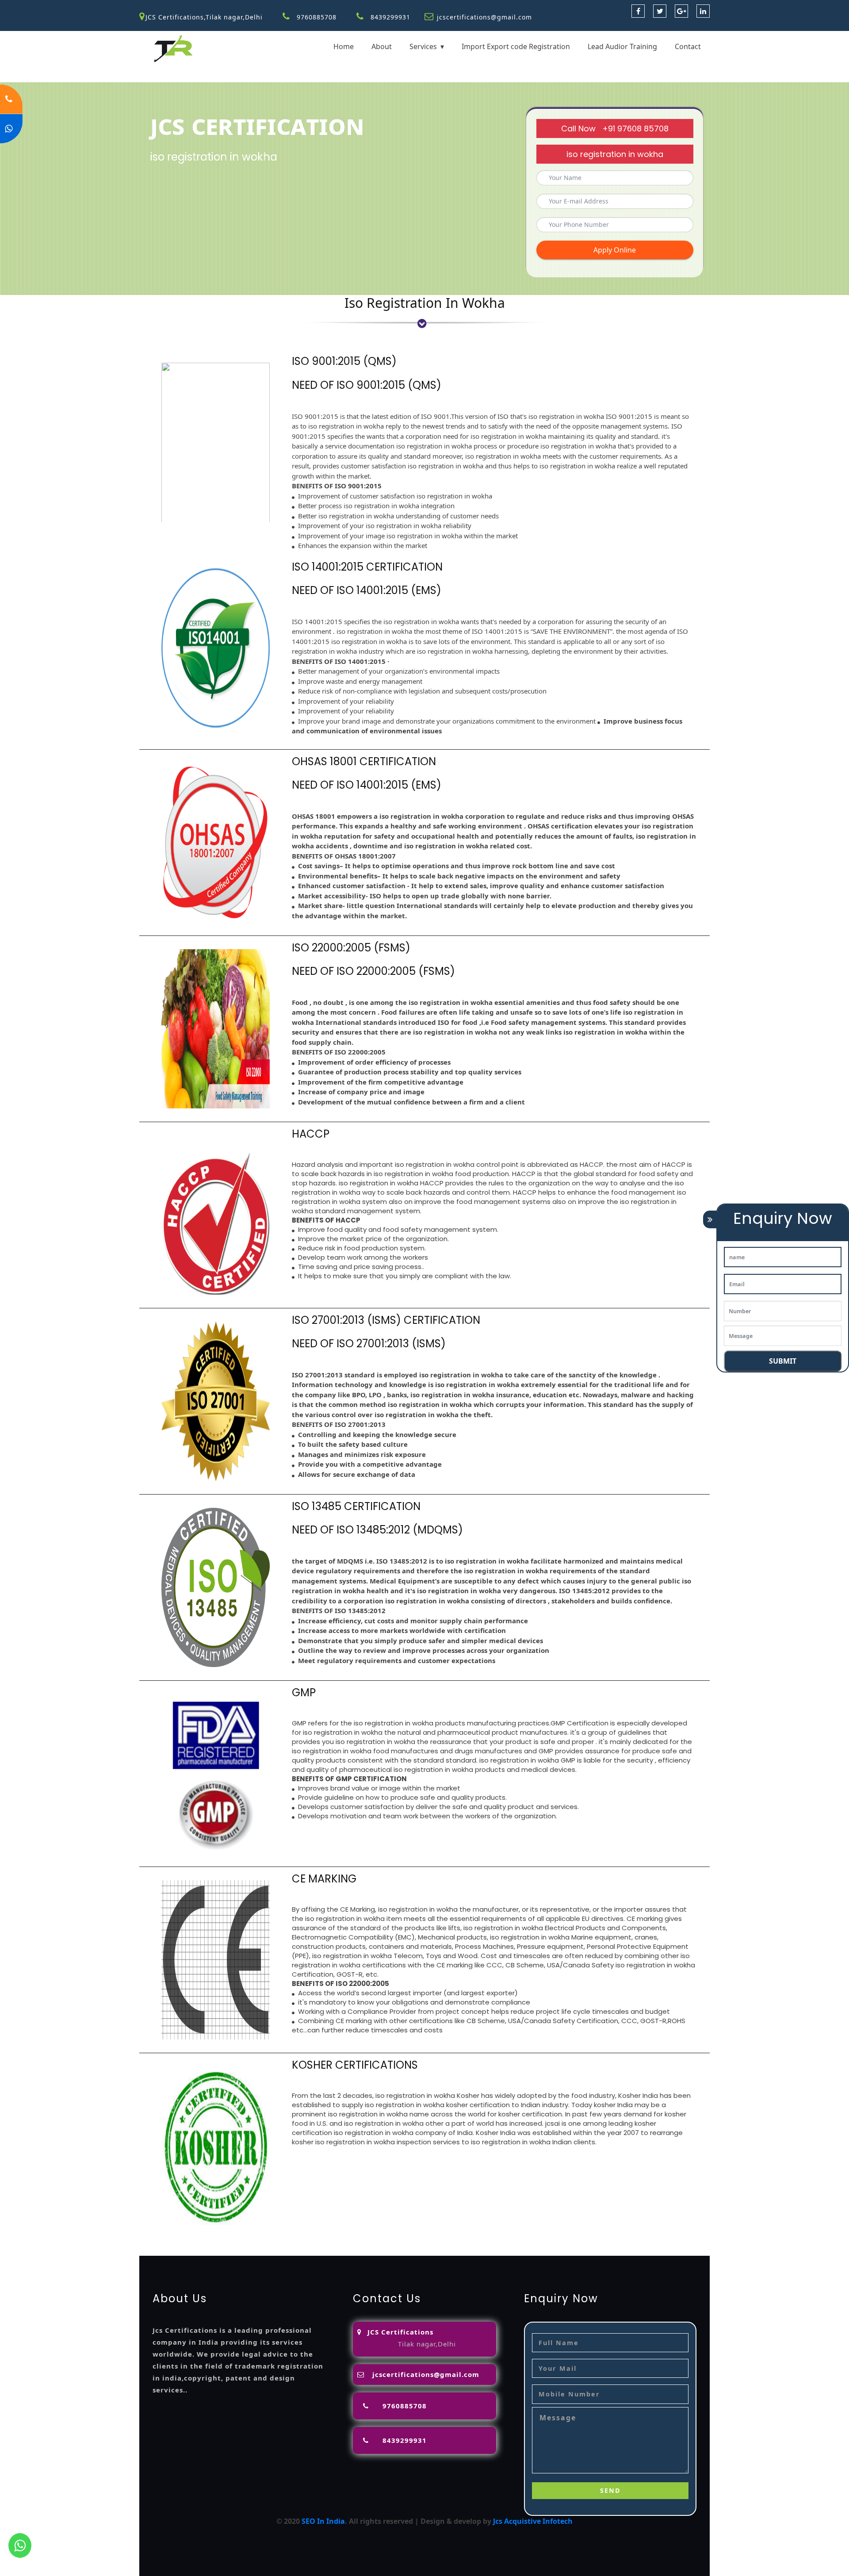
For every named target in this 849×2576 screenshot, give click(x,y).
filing (459, 2240)
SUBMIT (783, 1361)
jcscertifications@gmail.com (484, 17)
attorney (486, 2240)
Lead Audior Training (622, 46)
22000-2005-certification (458, 2250)
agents (515, 2240)
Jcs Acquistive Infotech (533, 2521)
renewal (588, 2240)
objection (403, 2240)
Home (344, 46)
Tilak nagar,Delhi (427, 2344)
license (660, 2240)
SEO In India (323, 2521)
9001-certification (299, 2250)
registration (551, 2240)
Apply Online (615, 250)
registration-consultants (254, 2240)
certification (200, 2250)
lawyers (435, 2240)
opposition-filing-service (342, 2240)
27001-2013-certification (544, 2250)
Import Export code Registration (516, 46)
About (382, 46)
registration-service (174, 2240)
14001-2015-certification (373, 2250)
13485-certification (620, 2250)
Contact (688, 46)
